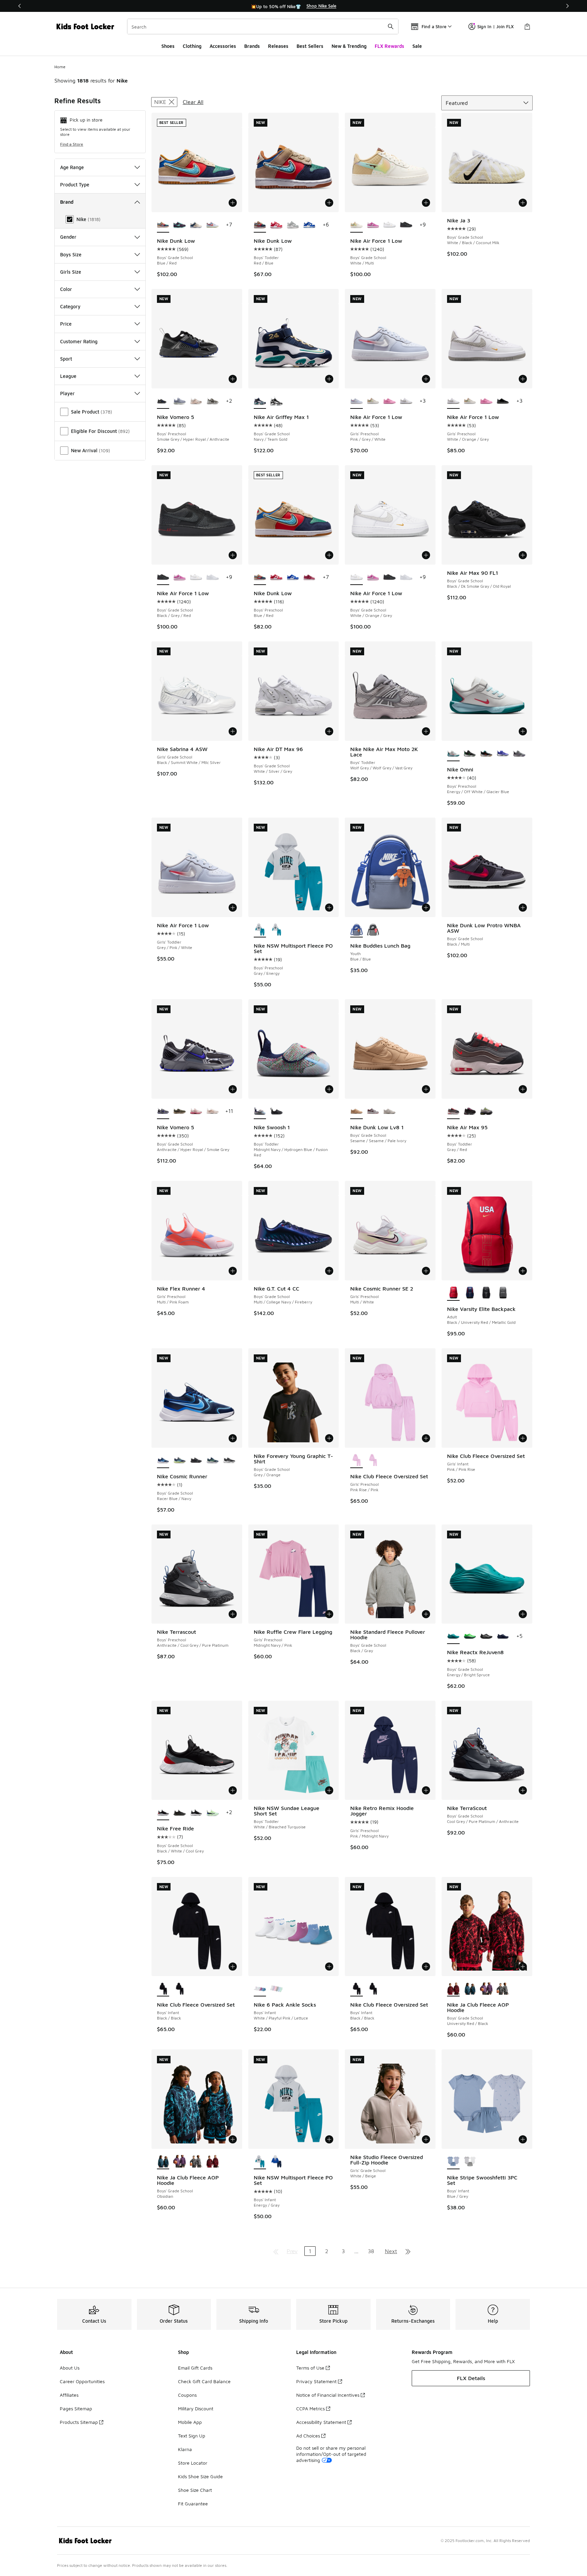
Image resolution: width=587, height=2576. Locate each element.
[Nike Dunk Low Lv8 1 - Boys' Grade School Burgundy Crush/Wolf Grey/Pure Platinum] (373, 1112)
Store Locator (193, 2463)
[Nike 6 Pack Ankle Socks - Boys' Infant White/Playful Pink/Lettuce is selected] (260, 1989)
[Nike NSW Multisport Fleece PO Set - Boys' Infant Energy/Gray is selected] (260, 2162)
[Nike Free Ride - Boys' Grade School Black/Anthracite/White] (196, 1813)
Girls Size (71, 272)
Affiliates (69, 2395)
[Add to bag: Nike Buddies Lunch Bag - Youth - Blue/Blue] (426, 908)
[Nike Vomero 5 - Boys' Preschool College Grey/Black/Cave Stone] (212, 401)
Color (66, 289)
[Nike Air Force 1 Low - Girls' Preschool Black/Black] (503, 401)
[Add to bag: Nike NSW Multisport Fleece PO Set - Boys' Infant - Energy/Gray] (329, 2139)
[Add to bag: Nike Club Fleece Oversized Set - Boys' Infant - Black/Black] (233, 1967)
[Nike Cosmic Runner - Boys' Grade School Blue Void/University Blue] (212, 1461)
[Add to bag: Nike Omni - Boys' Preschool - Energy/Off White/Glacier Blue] (523, 731)
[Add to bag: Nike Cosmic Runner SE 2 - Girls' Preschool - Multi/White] (426, 1271)
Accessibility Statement (321, 2422)
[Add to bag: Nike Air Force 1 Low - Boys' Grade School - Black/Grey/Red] (233, 555)
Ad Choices (308, 2436)
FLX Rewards (389, 46)
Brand (67, 202)
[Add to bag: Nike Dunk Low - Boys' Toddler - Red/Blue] (329, 203)
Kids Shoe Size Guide (200, 2476)
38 (371, 2251)
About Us (70, 2368)
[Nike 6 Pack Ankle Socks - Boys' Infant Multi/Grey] (276, 1989)
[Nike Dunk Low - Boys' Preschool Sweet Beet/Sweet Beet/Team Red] (309, 578)
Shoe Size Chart (195, 2490)
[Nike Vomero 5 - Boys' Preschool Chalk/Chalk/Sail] (196, 401)
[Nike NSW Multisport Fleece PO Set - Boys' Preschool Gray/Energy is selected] (260, 930)
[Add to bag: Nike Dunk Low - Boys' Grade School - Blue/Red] (233, 203)
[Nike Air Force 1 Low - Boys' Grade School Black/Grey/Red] (406, 225)
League (68, 376)
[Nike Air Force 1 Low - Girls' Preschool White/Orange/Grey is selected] (453, 401)
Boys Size (71, 254)
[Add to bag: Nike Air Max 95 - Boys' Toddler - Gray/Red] (523, 1089)
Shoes (168, 46)
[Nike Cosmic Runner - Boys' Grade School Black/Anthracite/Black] (196, 1461)
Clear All (193, 102)
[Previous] (20, 6)
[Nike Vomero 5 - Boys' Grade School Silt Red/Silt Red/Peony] (196, 1112)
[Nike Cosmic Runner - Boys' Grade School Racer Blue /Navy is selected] (163, 1461)
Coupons (187, 2395)
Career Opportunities (82, 2381)
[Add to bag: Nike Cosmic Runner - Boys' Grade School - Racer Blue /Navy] (233, 1438)
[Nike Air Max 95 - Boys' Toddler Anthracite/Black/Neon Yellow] (486, 1112)
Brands (252, 46)
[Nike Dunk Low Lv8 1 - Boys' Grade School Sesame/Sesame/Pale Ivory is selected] (357, 1112)
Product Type (75, 185)
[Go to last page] (408, 2251)
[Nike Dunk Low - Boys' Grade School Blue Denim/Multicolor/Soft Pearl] (196, 225)
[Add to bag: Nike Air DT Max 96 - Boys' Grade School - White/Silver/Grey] (329, 731)
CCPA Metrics (310, 2408)
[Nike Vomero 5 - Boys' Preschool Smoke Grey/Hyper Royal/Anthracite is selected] (163, 401)
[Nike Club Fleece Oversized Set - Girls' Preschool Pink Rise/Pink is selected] (357, 1461)
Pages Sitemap (76, 2408)
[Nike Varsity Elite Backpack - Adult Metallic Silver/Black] (486, 1293)
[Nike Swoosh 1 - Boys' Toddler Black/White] (276, 1112)
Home (60, 67)
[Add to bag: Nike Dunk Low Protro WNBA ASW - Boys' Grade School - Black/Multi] (523, 908)
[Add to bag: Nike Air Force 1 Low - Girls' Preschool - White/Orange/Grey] (523, 379)
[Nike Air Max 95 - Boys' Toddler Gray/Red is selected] (453, 1112)
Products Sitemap (79, 2422)
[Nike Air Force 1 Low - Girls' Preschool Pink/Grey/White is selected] (357, 401)
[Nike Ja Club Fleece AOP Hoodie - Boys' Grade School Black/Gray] (503, 1989)
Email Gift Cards (195, 2368)
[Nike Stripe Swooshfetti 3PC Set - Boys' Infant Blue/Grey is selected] (453, 2162)
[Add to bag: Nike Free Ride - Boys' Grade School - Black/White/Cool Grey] (233, 1790)
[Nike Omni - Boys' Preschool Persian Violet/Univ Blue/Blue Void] (503, 754)
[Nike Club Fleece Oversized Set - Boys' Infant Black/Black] (180, 1989)
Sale (417, 46)
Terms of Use (310, 2368)
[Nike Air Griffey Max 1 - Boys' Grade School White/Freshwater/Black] (276, 401)
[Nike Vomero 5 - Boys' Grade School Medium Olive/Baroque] (180, 1112)
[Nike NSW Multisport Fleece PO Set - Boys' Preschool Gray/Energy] (276, 930)
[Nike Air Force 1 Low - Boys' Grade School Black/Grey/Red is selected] (163, 578)
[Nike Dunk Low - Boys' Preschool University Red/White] (276, 578)
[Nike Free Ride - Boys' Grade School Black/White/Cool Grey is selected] (163, 1813)
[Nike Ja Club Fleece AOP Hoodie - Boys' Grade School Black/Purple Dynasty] (486, 1989)
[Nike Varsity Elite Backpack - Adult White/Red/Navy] (470, 1293)
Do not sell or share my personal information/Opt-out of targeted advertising (331, 2454)
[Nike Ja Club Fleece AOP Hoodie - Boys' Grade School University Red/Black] (212, 2162)
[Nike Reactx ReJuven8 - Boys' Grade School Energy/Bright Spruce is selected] (453, 1637)
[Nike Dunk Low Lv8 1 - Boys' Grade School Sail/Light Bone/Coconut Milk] (389, 1112)
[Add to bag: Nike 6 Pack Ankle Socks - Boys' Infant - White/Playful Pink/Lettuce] (329, 1967)
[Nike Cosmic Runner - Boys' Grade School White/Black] (229, 1461)
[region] (293, 6)
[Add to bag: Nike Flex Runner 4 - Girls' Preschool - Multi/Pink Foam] (233, 1271)
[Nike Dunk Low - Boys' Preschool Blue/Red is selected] (260, 578)
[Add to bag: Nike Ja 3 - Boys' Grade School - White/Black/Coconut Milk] (523, 203)
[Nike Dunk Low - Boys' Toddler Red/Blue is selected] (260, 225)
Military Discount (196, 2408)
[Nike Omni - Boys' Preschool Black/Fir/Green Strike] (470, 754)
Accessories (223, 46)
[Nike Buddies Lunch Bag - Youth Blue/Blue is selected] (357, 930)
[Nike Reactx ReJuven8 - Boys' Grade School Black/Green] (470, 1637)
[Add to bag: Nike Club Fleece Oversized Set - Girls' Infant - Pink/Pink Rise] (523, 1438)
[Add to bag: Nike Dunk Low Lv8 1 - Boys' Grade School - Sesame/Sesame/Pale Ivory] (426, 1089)
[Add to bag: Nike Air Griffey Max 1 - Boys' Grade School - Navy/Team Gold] (329, 379)
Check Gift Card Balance (204, 2381)
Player (67, 393)
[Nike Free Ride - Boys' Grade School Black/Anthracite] (180, 1813)
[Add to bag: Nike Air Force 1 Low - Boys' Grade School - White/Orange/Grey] (426, 555)
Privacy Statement (316, 2381)
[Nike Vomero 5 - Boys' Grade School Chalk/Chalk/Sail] (212, 1112)
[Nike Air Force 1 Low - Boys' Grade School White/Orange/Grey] (389, 225)
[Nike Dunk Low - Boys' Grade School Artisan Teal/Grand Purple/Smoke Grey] (180, 225)
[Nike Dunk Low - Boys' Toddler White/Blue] (309, 225)
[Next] (567, 6)
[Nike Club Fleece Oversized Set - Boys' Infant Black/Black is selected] (163, 1989)
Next (391, 2251)
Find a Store (72, 144)
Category (70, 306)
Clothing (192, 46)
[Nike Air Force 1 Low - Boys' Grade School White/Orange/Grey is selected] (357, 578)
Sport (66, 359)
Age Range (72, 167)
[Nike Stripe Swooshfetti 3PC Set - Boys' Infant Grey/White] (470, 2162)
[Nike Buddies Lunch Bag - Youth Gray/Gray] (373, 930)
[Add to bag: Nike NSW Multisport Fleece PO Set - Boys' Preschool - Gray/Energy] (329, 908)
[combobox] (263, 26)
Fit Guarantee (193, 2504)
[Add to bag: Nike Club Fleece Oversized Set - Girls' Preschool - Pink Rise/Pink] (426, 1438)
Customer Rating (79, 341)
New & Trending (349, 46)
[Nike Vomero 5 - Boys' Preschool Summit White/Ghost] (180, 401)
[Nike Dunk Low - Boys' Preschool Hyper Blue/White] (293, 578)
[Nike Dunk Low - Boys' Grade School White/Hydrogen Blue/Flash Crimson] (212, 225)
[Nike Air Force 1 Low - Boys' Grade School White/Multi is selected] (357, 225)
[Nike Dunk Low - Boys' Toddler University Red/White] (276, 225)
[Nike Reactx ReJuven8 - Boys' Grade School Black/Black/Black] (486, 1637)
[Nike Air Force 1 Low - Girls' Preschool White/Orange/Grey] (406, 401)
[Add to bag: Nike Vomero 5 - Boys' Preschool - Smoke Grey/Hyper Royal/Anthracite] (233, 379)
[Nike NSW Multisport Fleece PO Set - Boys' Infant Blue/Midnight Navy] (276, 2162)
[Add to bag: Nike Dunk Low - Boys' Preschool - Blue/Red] (329, 555)
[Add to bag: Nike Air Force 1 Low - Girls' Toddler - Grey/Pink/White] (233, 908)
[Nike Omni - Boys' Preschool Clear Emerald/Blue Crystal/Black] (486, 754)
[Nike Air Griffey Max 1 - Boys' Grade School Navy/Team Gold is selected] (260, 401)
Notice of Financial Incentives (328, 2395)
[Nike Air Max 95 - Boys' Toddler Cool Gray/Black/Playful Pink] (470, 1112)
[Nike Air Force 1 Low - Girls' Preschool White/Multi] (373, 401)
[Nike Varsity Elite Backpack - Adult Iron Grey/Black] (503, 1293)
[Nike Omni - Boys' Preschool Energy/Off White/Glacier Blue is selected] (453, 754)
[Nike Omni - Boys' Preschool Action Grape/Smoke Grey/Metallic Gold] (519, 754)
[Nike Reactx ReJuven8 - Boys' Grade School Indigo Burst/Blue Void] (503, 1637)
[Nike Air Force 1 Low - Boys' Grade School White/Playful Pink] (373, 225)
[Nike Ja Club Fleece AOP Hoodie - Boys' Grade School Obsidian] (470, 1989)
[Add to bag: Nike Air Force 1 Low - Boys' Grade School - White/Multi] (426, 203)
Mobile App (190, 2422)
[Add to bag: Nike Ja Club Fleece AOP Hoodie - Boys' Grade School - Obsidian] (233, 2139)
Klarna (185, 2449)
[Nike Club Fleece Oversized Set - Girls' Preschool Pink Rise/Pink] (373, 1461)
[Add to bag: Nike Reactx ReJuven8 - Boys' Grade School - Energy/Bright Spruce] (523, 1614)
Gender (68, 237)
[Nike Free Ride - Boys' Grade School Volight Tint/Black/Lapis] (212, 1813)
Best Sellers (310, 46)
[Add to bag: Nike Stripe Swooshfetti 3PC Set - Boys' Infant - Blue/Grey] (523, 2139)
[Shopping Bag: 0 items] (527, 26)
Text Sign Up (192, 2436)
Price (66, 324)
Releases (278, 46)
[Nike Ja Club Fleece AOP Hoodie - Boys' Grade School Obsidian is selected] (163, 2162)
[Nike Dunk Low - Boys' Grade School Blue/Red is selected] (163, 225)
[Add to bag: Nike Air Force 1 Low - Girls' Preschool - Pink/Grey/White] (426, 379)
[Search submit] (391, 26)
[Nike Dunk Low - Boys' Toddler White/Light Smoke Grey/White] (293, 225)
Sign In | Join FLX (495, 26)
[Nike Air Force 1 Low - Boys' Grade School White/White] (212, 578)
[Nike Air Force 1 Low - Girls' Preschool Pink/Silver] (389, 401)
